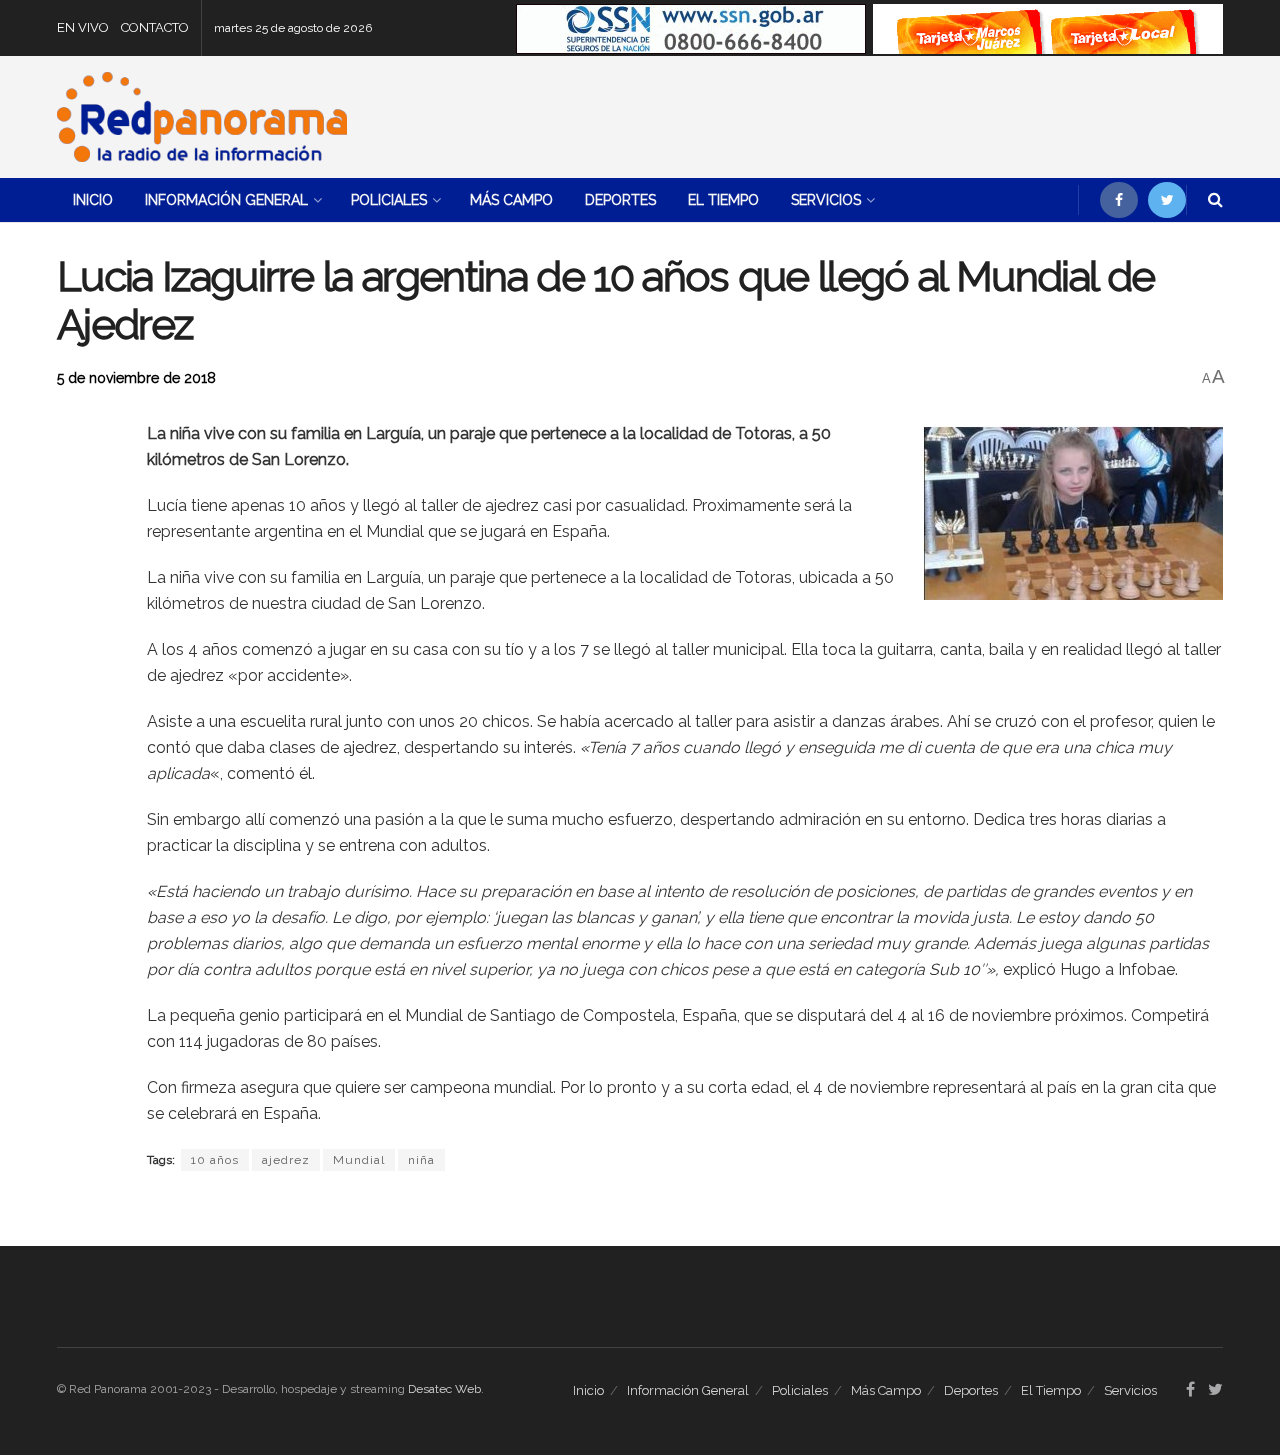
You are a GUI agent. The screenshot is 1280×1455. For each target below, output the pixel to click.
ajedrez (286, 1160)
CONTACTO (155, 27)
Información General (226, 200)
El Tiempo (723, 200)
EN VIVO (83, 27)
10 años (215, 1160)
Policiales (389, 200)
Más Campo (511, 200)
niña (421, 1160)
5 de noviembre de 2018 (136, 378)
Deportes (620, 200)
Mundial (359, 1160)
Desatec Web (444, 1389)
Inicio (93, 200)
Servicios (826, 200)
